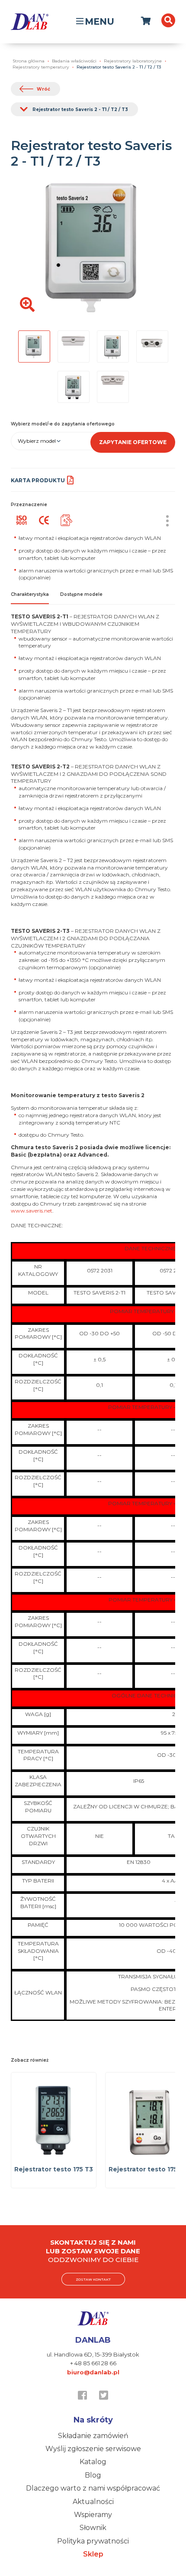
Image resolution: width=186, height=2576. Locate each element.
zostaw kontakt (93, 2279)
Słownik (93, 2528)
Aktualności (93, 2502)
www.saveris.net (32, 1211)
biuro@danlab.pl (93, 2372)
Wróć (43, 89)
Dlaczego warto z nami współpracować (93, 2488)
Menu (99, 21)
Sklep (93, 2554)
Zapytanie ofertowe (133, 442)
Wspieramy (93, 2515)
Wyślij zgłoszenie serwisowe (93, 2449)
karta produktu (38, 480)
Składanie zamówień (93, 2436)
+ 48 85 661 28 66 (93, 2363)
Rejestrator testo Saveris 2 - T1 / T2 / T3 (80, 110)
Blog (93, 2475)
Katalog (93, 2462)
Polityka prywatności (93, 2541)
